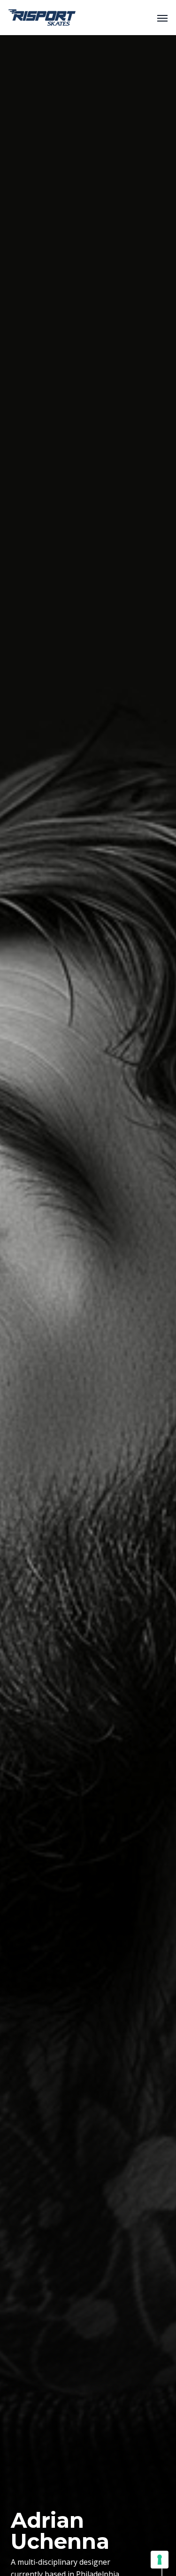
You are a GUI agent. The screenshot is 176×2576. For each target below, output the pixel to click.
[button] (162, 18)
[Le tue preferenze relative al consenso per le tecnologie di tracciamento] (160, 2560)
